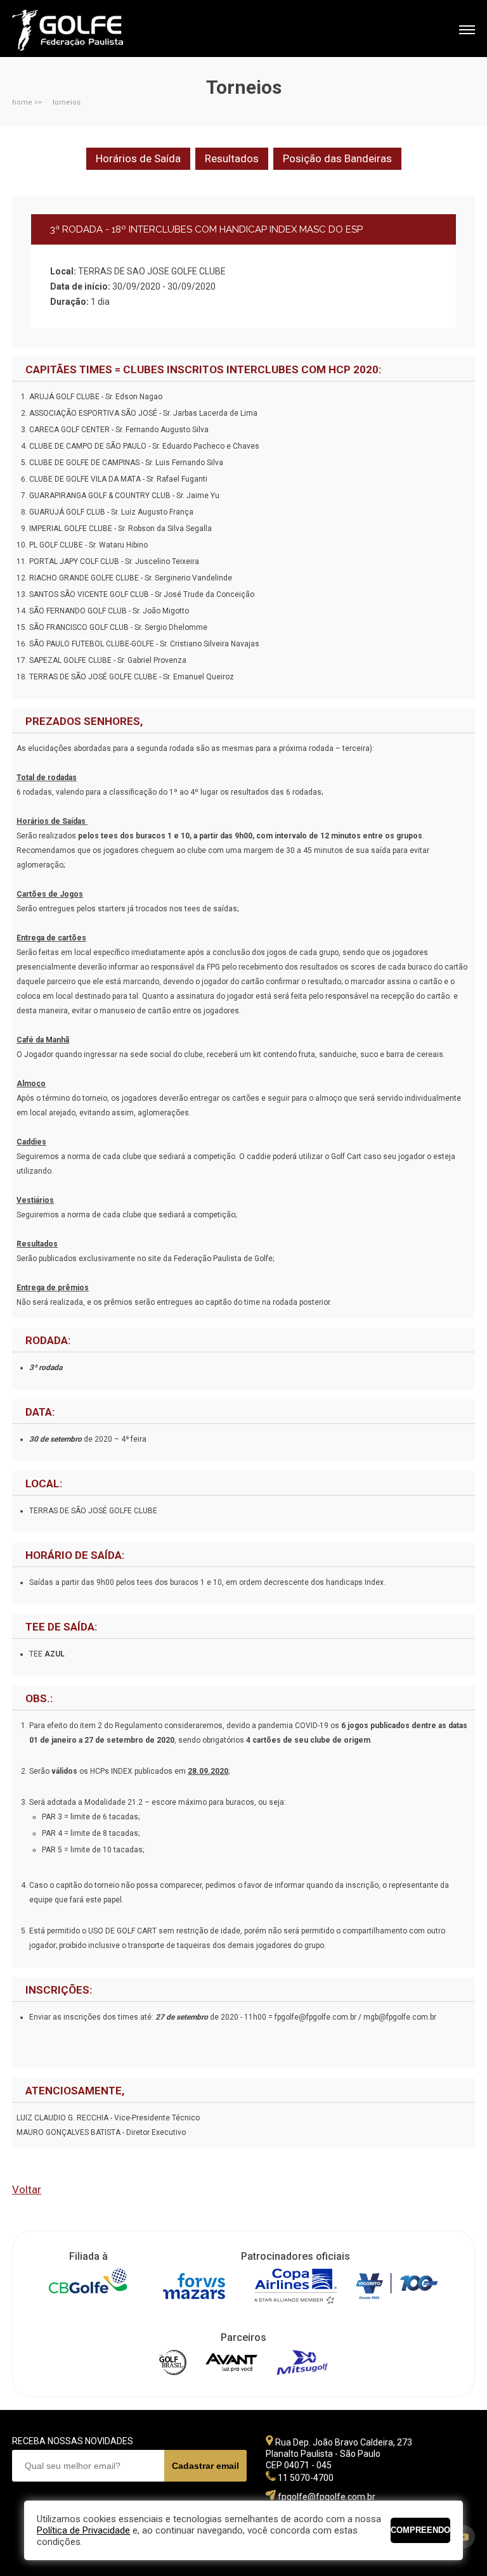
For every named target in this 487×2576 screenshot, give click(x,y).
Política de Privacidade (83, 2530)
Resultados (232, 158)
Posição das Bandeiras (337, 158)
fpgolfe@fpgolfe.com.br (327, 2497)
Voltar (27, 2189)
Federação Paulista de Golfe (80, 30)
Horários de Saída (138, 158)
